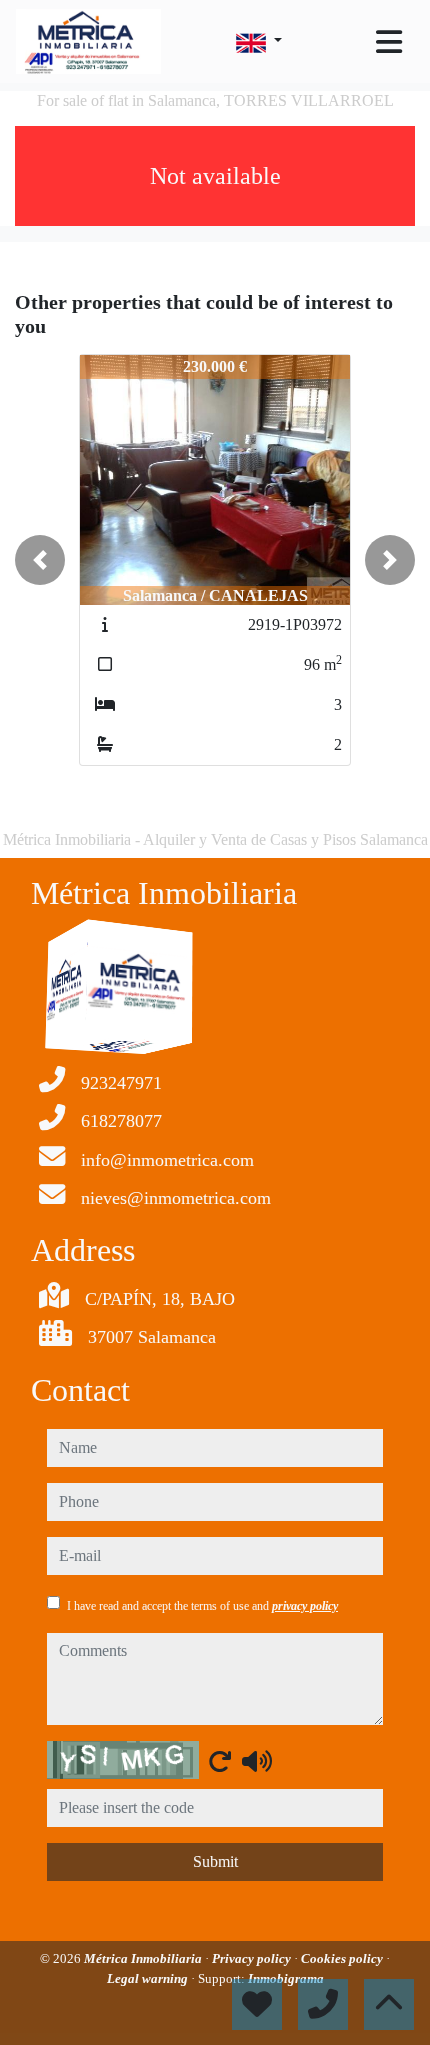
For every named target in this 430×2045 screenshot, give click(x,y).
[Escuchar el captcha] (257, 1761)
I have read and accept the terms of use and (202, 1606)
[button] (40, 560)
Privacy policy (253, 1958)
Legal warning (149, 1978)
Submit (215, 1861)
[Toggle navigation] (389, 42)
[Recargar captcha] (220, 1761)
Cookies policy (343, 1958)
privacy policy (305, 1606)
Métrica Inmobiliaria (144, 1958)
